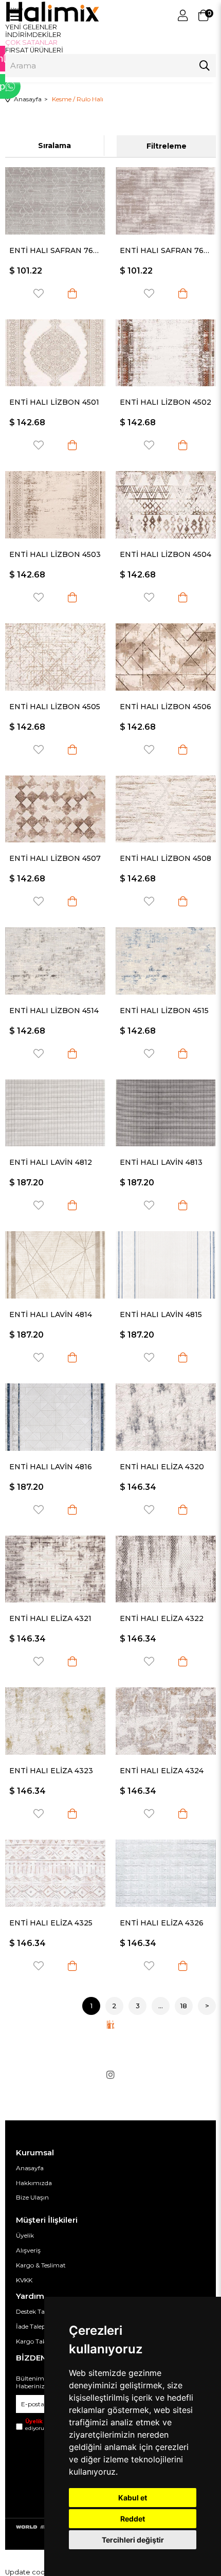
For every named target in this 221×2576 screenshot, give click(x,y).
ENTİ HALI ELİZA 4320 (162, 1467)
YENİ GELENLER (31, 27)
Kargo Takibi (35, 2341)
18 (184, 2006)
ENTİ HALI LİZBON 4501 (54, 402)
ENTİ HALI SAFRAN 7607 (166, 250)
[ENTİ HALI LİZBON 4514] (55, 961)
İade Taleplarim (39, 2326)
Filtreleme (167, 146)
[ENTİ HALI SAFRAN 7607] (166, 201)
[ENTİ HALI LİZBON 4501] (55, 353)
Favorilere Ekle (39, 293)
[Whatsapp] (44, 86)
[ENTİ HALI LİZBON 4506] (166, 657)
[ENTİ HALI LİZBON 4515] (166, 961)
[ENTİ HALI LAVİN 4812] (55, 1113)
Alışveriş (28, 2250)
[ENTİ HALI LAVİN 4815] (166, 1265)
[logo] (110, 2024)
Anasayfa (30, 2168)
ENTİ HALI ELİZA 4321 (50, 1618)
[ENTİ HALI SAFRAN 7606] (55, 201)
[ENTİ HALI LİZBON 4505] (55, 657)
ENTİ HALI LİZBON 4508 (165, 858)
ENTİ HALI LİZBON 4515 (164, 1011)
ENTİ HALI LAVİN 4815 (161, 1314)
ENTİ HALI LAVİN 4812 (51, 1162)
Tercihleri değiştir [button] (133, 2540)
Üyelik (25, 2235)
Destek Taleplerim (42, 2311)
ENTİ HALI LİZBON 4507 (55, 858)
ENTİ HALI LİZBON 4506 (165, 707)
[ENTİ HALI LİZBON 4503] (55, 505)
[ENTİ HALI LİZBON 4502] (166, 353)
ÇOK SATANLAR (31, 42)
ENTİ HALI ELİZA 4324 (162, 1771)
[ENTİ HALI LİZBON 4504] (166, 505)
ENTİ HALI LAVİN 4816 (51, 1467)
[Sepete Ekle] (72, 293)
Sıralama (54, 146)
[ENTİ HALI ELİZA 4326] (166, 1873)
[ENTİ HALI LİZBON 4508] (166, 809)
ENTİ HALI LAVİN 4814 (51, 1314)
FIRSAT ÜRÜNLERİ (34, 50)
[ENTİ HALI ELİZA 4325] (55, 1873)
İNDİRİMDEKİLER (33, 35)
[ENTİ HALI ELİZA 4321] (55, 1569)
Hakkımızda (34, 2183)
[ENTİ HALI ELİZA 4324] (166, 1721)
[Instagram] (110, 2075)
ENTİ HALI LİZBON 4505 (55, 707)
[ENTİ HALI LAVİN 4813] (166, 1113)
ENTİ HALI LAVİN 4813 (161, 1162)
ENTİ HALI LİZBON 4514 (54, 1011)
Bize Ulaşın (32, 2197)
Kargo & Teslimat (41, 2265)
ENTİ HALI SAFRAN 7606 (55, 250)
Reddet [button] (133, 2519)
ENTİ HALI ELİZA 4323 (51, 1771)
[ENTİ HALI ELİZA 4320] (166, 1417)
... (161, 2006)
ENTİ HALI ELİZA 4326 (162, 1923)
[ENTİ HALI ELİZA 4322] (166, 1569)
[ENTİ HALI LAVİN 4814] (55, 1265)
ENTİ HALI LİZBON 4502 (165, 402)
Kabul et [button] (133, 2498)
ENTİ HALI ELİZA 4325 (51, 1923)
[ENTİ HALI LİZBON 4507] (55, 809)
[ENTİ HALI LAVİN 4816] (55, 1417)
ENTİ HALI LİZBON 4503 (55, 554)
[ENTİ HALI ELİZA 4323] (55, 1721)
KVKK (24, 2280)
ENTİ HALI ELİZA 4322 (162, 1618)
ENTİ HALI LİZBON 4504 (165, 554)
